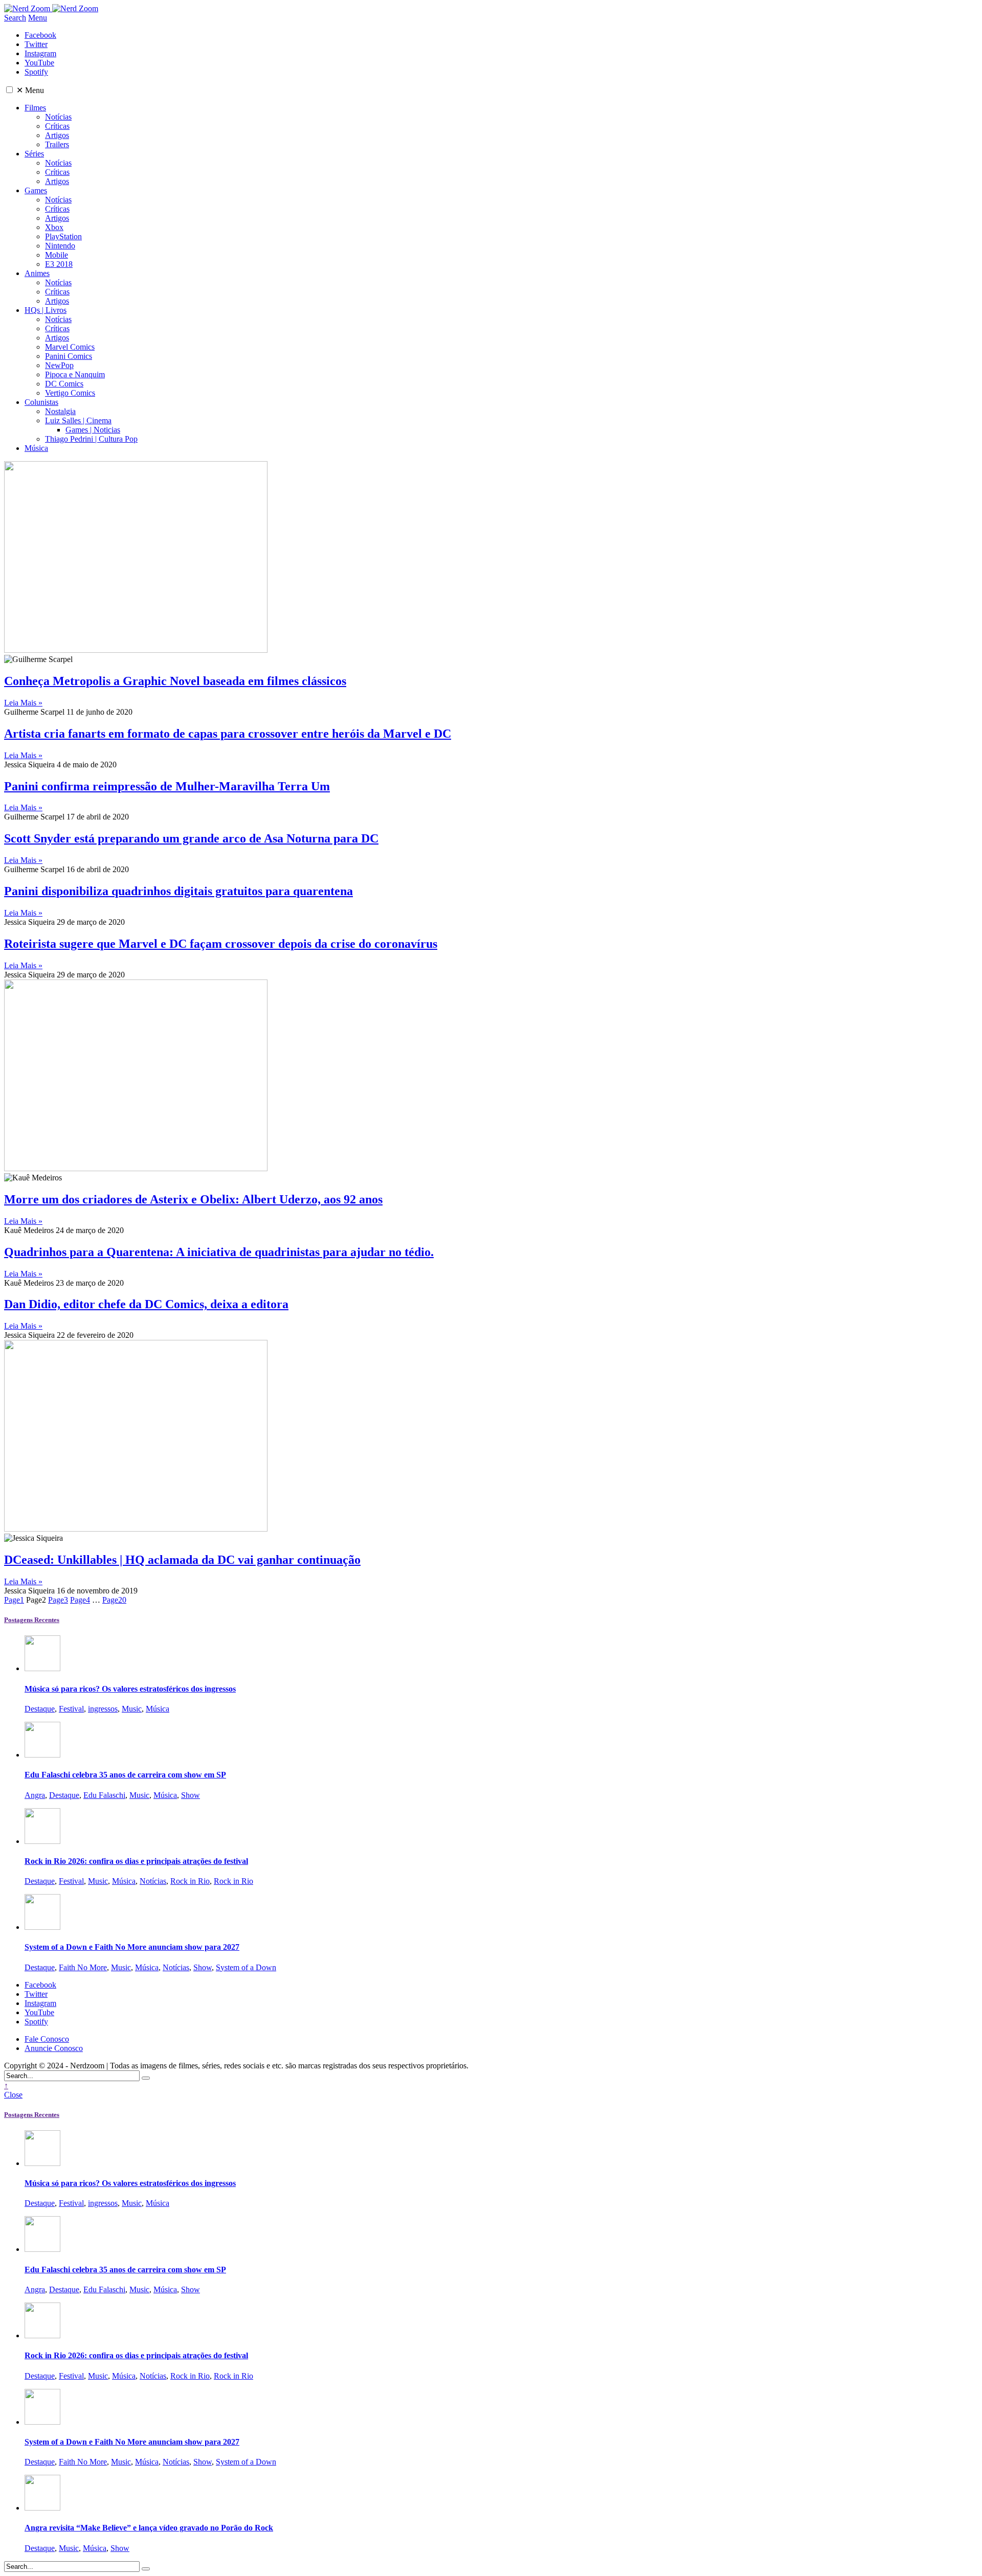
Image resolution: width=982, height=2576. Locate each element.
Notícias (58, 117)
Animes (37, 273)
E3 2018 (59, 264)
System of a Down (246, 1967)
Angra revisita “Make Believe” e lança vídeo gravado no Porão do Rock (149, 2528)
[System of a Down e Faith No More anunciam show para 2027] (42, 1927)
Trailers (57, 144)
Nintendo (60, 246)
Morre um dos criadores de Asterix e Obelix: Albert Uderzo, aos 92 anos (193, 1199)
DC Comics (64, 384)
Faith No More (83, 1967)
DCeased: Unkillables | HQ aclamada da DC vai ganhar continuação (182, 1560)
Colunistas (41, 402)
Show (191, 1795)
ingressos (103, 1709)
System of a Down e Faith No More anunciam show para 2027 (132, 1947)
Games (36, 190)
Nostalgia (60, 411)
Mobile (57, 255)
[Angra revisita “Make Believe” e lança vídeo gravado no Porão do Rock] (42, 2508)
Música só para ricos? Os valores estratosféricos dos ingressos (130, 1689)
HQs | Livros (46, 310)
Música (36, 448)
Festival (71, 1709)
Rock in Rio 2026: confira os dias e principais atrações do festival (136, 1861)
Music (132, 1709)
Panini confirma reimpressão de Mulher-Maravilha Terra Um (167, 786)
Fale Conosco (47, 2039)
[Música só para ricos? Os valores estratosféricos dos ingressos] (42, 1668)
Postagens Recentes (32, 1620)
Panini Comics (69, 356)
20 (114, 1600)
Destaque (40, 1709)
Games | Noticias (93, 430)
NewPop (59, 365)
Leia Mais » (23, 703)
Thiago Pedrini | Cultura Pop (91, 439)
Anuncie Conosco (54, 2048)
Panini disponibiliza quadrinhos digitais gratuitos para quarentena (178, 891)
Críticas (57, 126)
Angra (35, 1795)
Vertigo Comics (70, 393)
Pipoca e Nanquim (75, 374)
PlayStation (63, 236)
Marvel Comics (70, 347)
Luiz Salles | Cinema (78, 420)
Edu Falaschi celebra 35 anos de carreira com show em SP (125, 1775)
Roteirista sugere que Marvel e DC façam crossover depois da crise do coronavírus (221, 944)
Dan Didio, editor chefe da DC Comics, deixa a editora (146, 1304)
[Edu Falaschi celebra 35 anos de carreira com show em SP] (42, 1755)
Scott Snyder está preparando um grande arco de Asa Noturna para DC (191, 838)
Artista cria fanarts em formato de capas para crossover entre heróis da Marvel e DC (228, 734)
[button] (9, 90)
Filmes (35, 108)
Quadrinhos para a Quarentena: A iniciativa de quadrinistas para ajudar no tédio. (219, 1252)
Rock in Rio (190, 1881)
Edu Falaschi (104, 1795)
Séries (34, 154)
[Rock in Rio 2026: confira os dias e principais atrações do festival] (42, 1841)
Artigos (57, 135)
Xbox (54, 227)
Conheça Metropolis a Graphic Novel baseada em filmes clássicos (175, 681)
